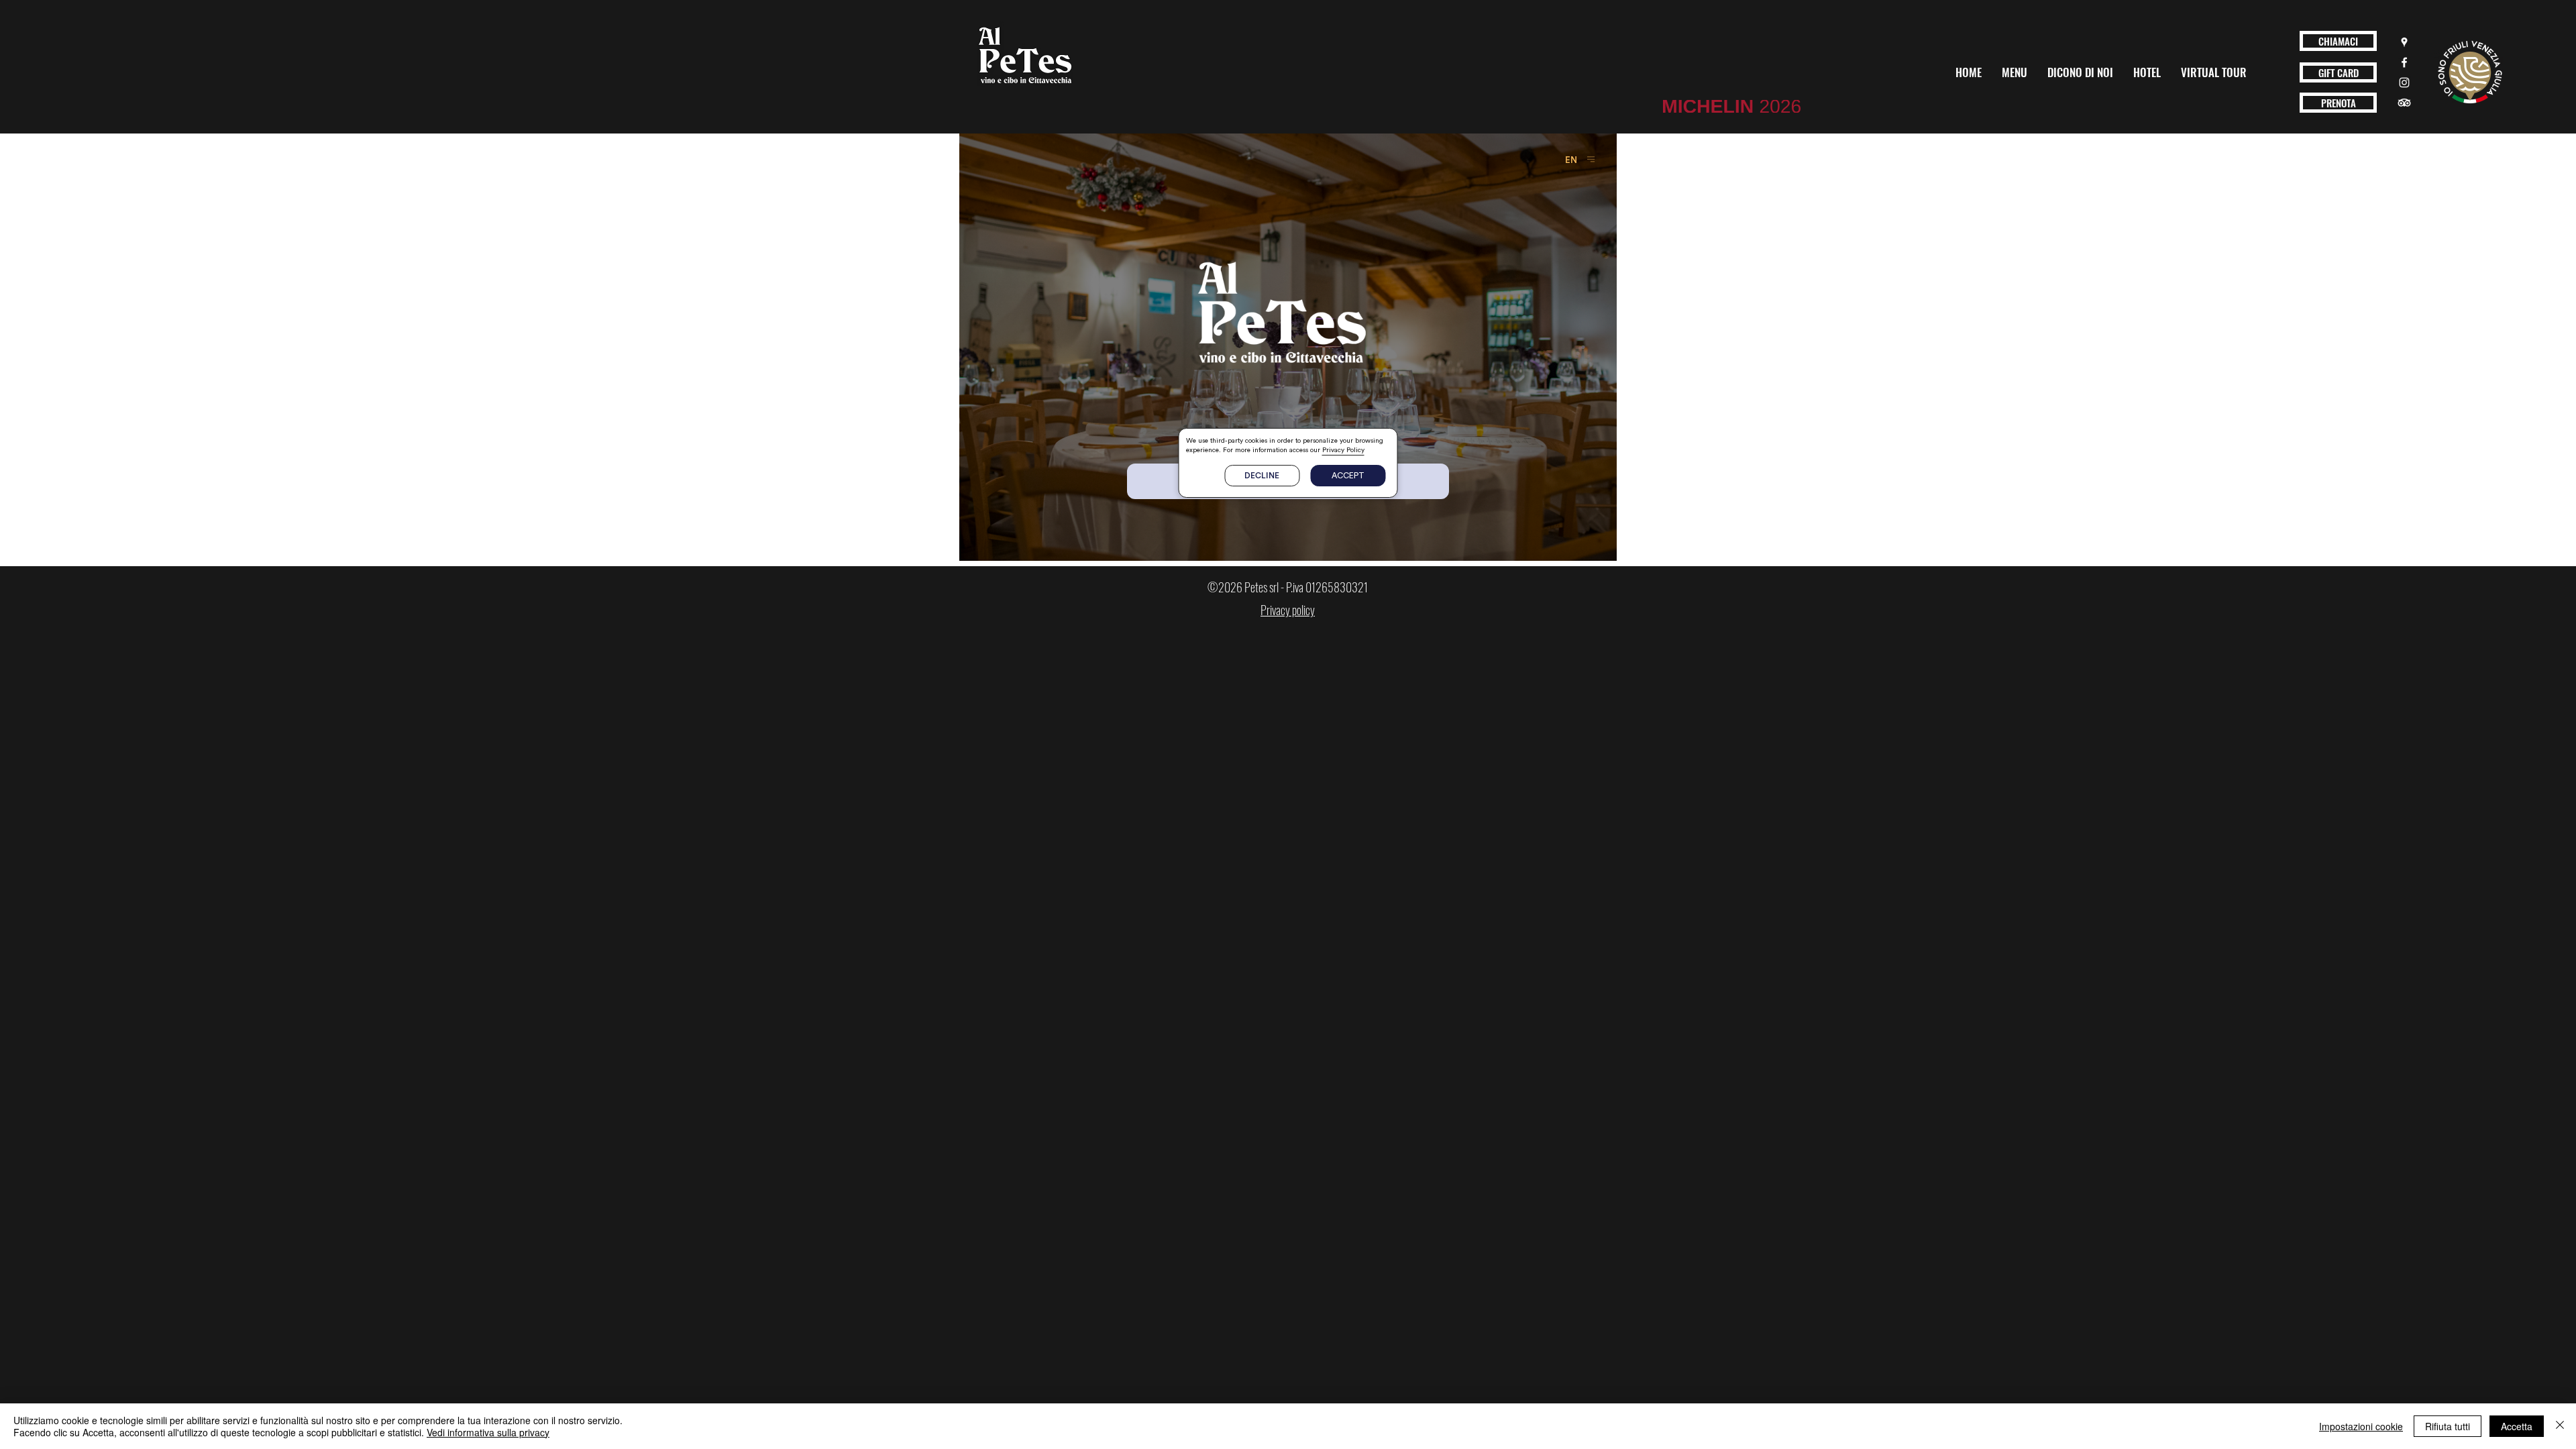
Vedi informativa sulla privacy (488, 1432)
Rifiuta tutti (2448, 1426)
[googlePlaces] (2404, 42)
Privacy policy (1288, 610)
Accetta (2517, 1426)
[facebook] (2404, 62)
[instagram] (2404, 83)
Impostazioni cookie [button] (2361, 1426)
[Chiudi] (2560, 1426)
